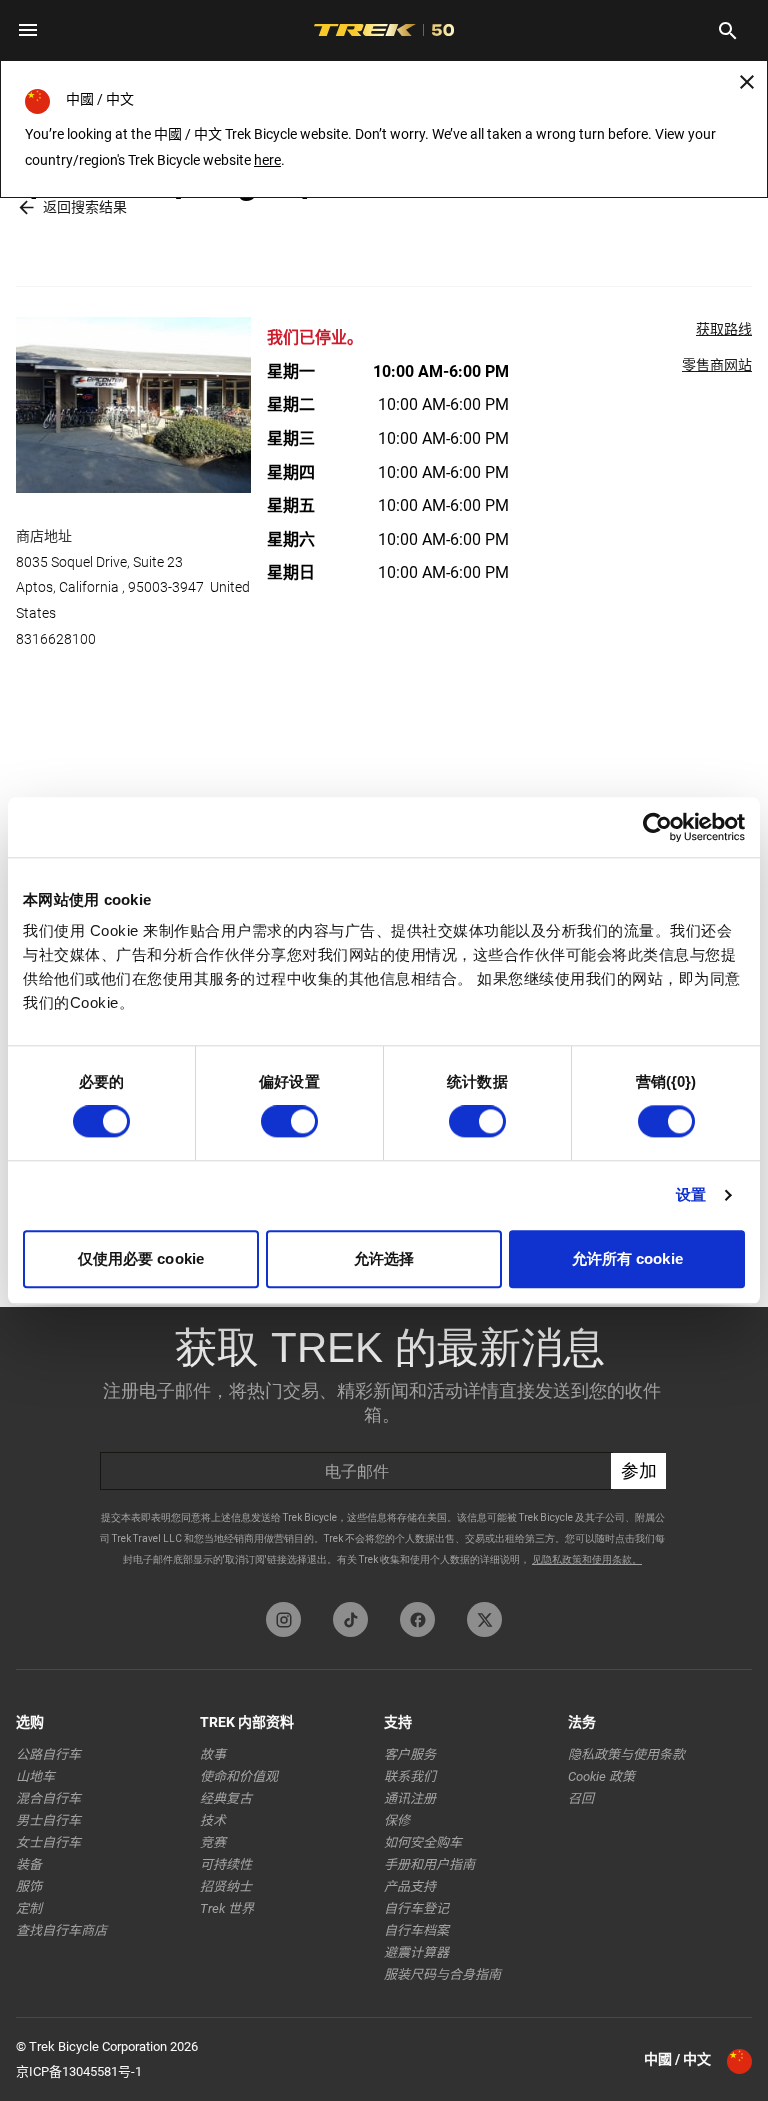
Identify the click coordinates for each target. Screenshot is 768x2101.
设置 (691, 1195)
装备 (29, 1864)
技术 (213, 1820)
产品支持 (410, 1886)
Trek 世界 (227, 1908)
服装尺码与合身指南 (442, 1974)
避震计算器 (416, 1952)
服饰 (29, 1886)
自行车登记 (416, 1908)
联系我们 (410, 1776)
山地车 (35, 1776)
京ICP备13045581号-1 (79, 2071)
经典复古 (226, 1798)
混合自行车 (48, 1798)
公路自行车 (48, 1754)
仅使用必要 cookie (141, 1258)
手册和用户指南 (429, 1864)
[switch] (289, 1122)
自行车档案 (416, 1930)
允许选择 (384, 1258)
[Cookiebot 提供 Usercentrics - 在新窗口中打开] (657, 827)
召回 (581, 1798)
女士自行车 (48, 1842)
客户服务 (410, 1754)
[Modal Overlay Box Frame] (384, 1449)
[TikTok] (350, 1619)
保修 (397, 1820)
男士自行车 (48, 1820)
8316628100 (56, 639)
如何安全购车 (423, 1842)
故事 (213, 1754)
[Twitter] (484, 1619)
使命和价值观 (239, 1776)
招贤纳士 (226, 1886)
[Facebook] (417, 1619)
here (267, 160)
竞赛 (213, 1842)
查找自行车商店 (61, 1930)
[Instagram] (283, 1619)
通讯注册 (410, 1798)
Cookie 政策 (601, 1776)
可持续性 (226, 1864)
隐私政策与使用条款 (626, 1754)
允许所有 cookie (627, 1258)
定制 (29, 1908)
